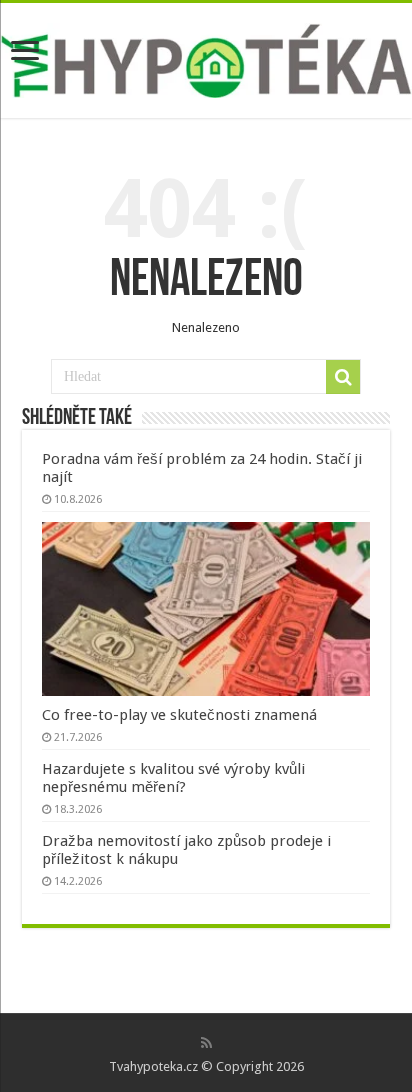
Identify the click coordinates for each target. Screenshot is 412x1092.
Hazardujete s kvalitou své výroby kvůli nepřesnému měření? (173, 778)
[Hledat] (343, 377)
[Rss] (206, 1043)
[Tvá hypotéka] (206, 57)
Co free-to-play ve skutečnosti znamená (179, 715)
